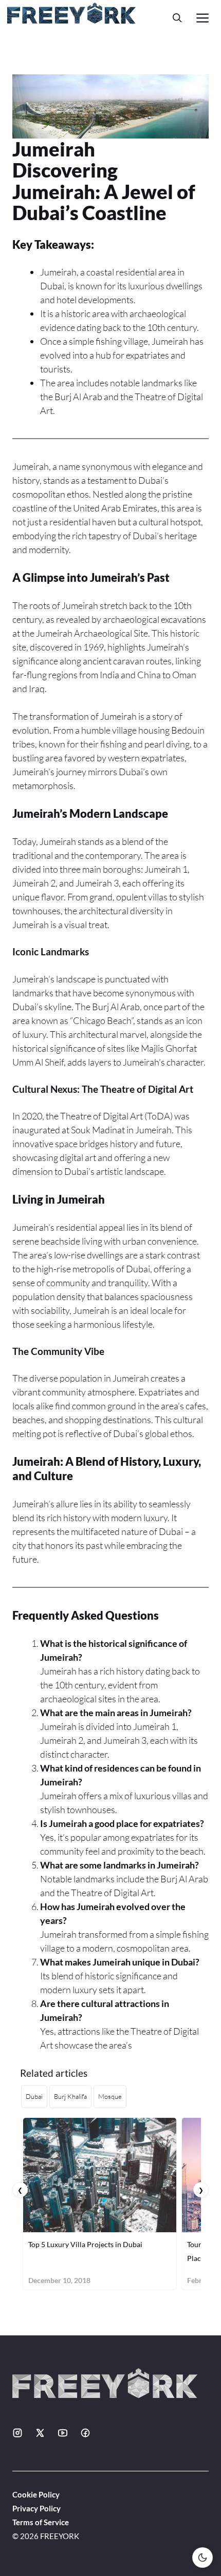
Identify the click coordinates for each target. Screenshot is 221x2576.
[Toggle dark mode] (202, 2558)
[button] (177, 18)
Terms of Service (41, 2522)
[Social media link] (17, 2433)
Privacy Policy (36, 2508)
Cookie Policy (36, 2494)
